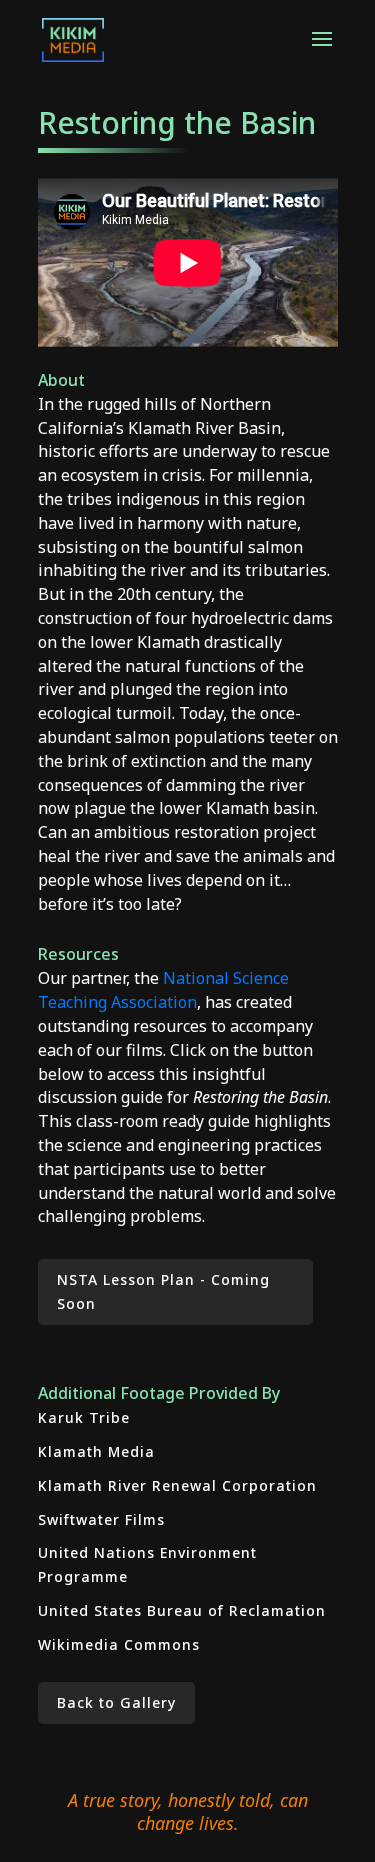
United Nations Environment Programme (147, 1564)
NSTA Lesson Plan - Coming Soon (163, 1291)
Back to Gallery (116, 1702)
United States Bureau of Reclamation (182, 1610)
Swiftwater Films (101, 1519)
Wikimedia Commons (119, 1644)
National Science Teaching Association (163, 990)
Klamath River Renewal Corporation (177, 1485)
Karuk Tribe (84, 1417)
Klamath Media (96, 1451)
